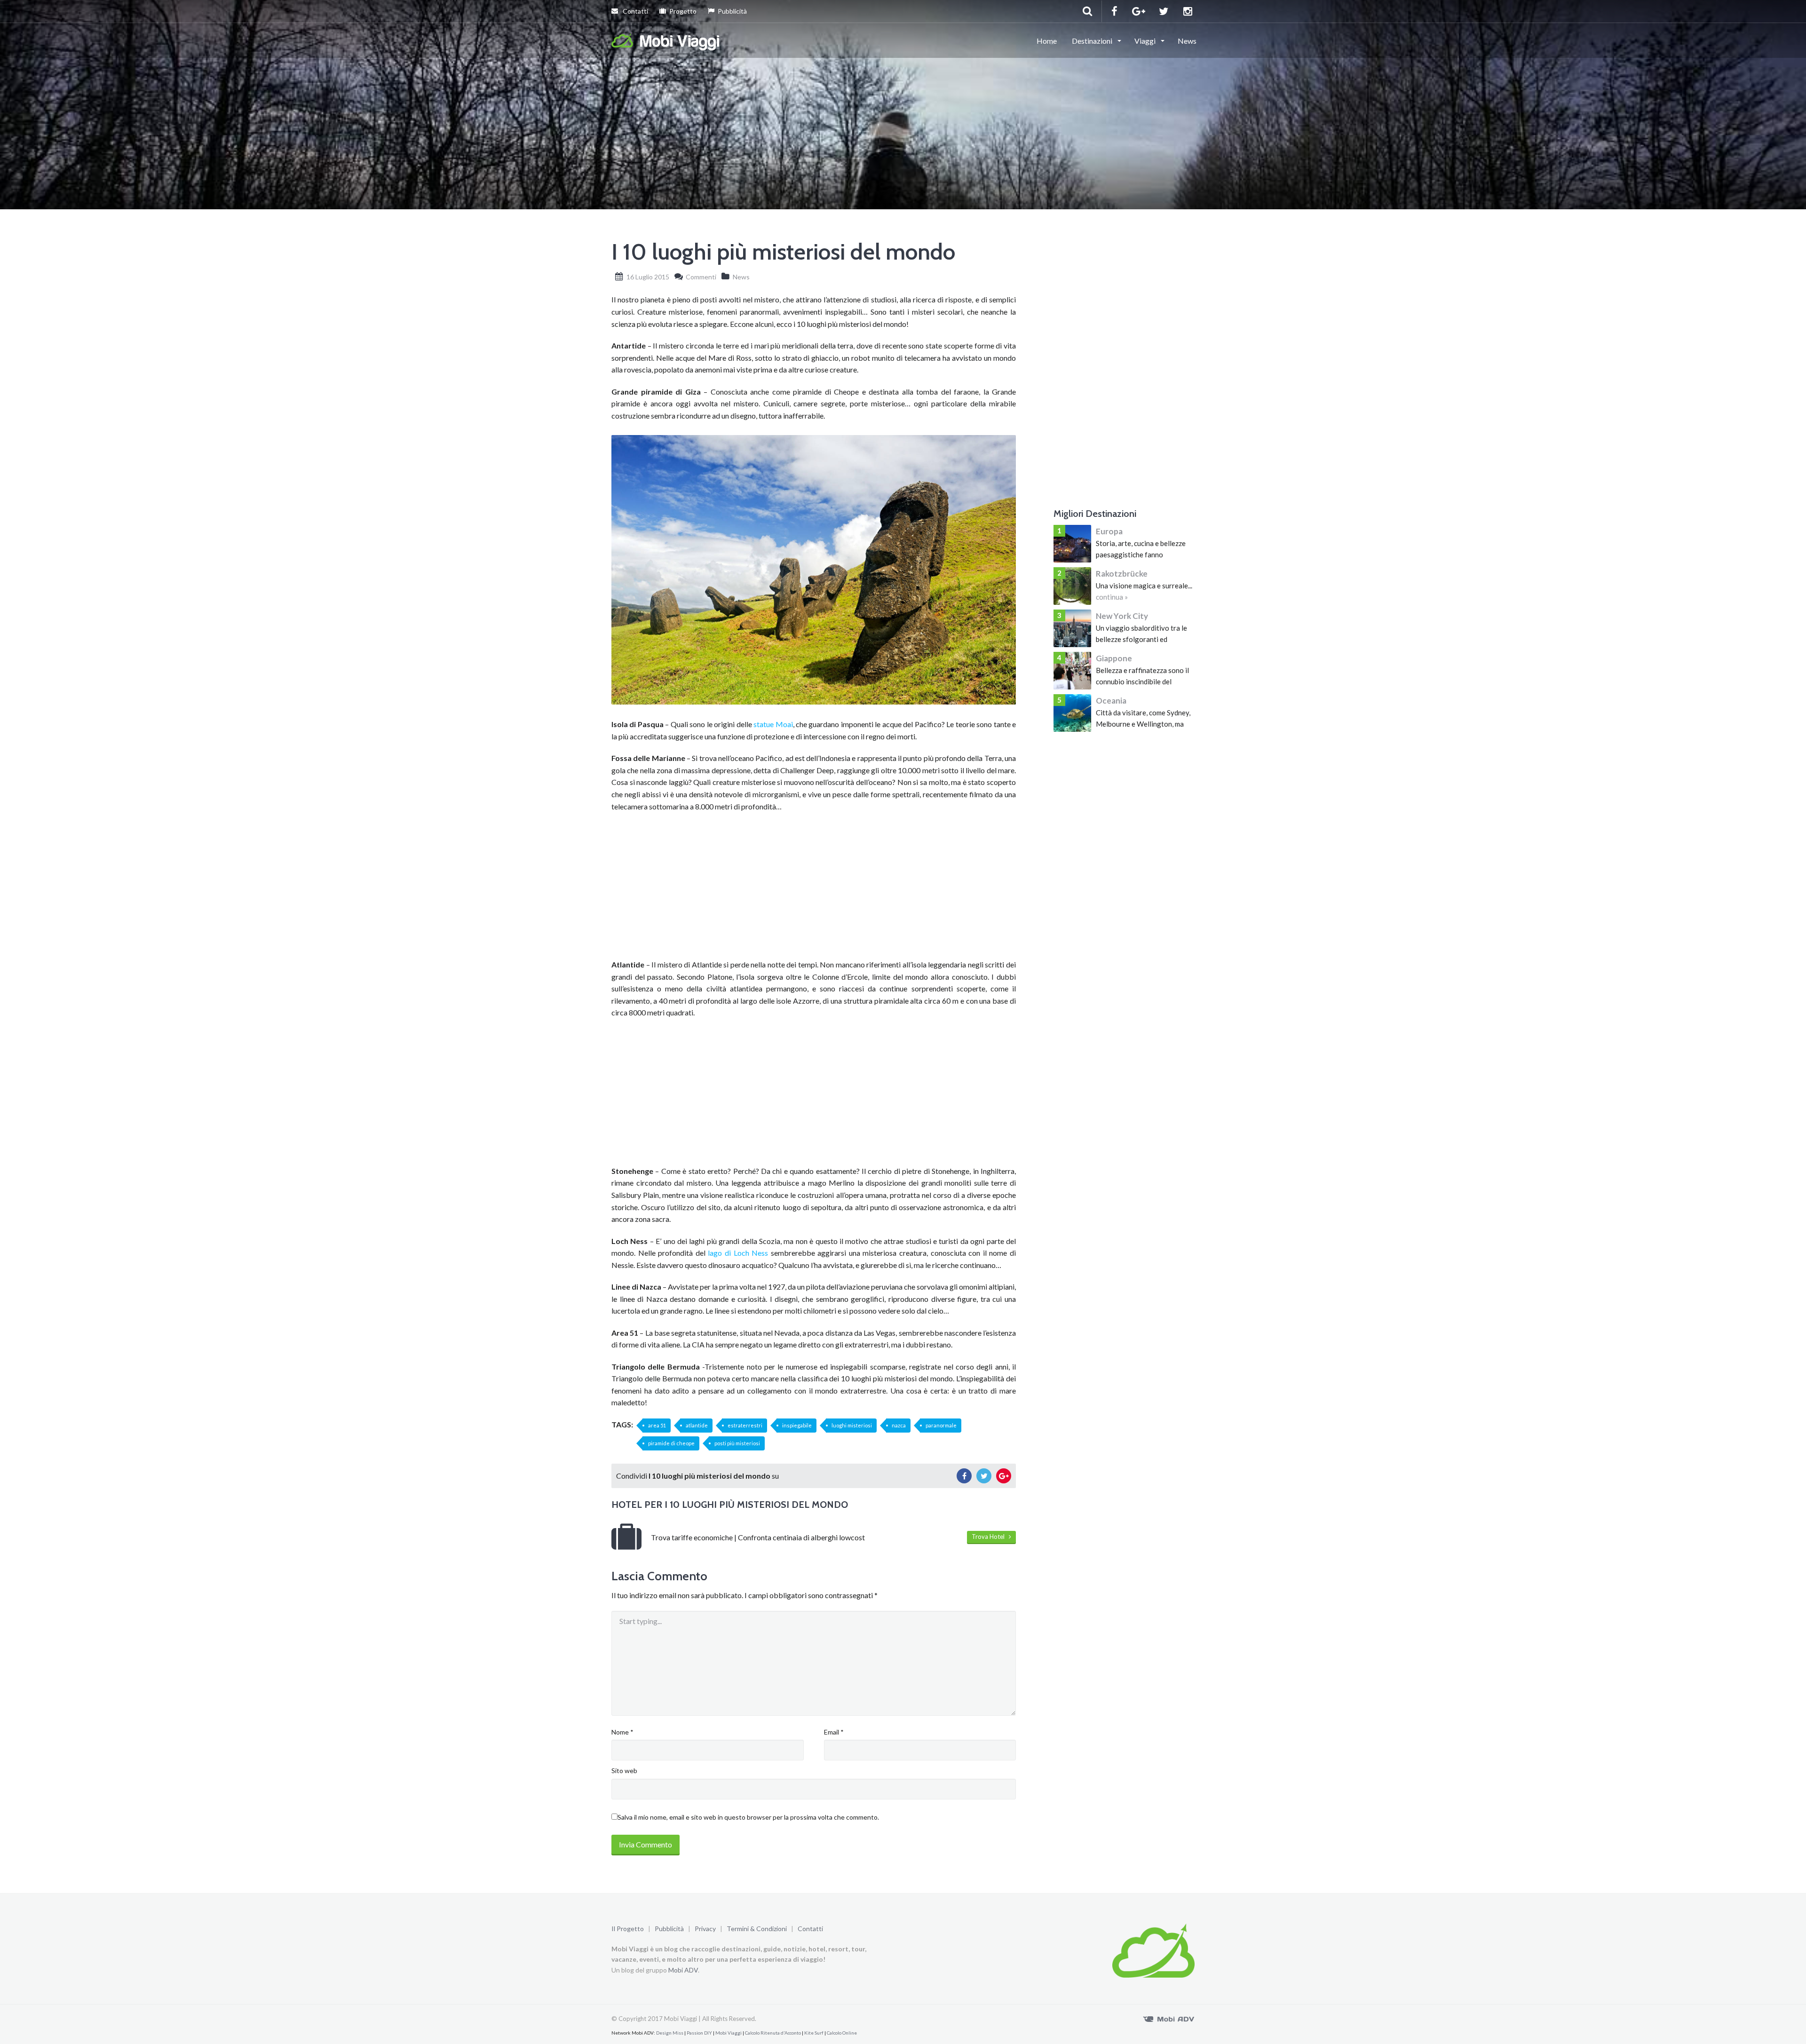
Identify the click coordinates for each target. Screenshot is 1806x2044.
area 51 (657, 1425)
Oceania (1111, 701)
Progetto (683, 11)
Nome (622, 1732)
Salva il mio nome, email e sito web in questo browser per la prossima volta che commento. (748, 1817)
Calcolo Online (842, 2033)
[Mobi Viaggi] (666, 40)
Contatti (635, 11)
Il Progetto (628, 1929)
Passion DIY (699, 2033)
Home (1047, 41)
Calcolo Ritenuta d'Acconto (773, 2033)
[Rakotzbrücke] (1072, 586)
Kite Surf (814, 2033)
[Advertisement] (814, 888)
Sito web (624, 1771)
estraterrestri (745, 1425)
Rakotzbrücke (1122, 574)
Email (834, 1732)
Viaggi (1146, 41)
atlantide (697, 1425)
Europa (1109, 531)
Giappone (1114, 658)
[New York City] (1072, 628)
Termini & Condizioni (757, 1929)
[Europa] (1072, 544)
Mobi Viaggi (729, 2033)
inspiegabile (797, 1425)
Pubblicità (732, 11)
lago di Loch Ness (738, 1253)
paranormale (941, 1425)
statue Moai (773, 724)
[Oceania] (1072, 713)
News (1187, 41)
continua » (1112, 597)
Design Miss (670, 2033)
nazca (899, 1425)
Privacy (705, 1929)
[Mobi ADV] (1169, 2018)
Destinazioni (1093, 41)
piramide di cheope (671, 1443)
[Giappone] (1072, 671)
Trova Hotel (990, 1537)
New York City (1122, 616)
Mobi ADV (683, 1970)
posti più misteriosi (737, 1443)
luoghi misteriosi (852, 1425)
